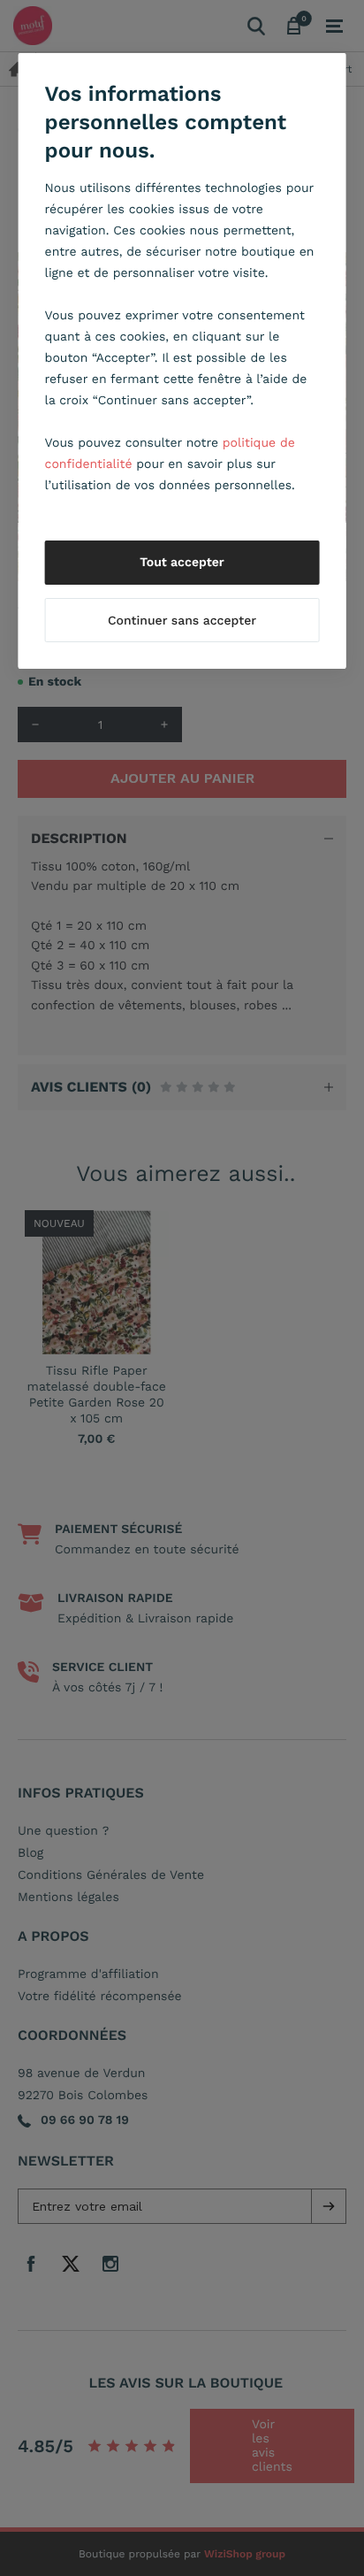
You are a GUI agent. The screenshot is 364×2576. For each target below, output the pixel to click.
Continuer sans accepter (182, 621)
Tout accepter (182, 563)
